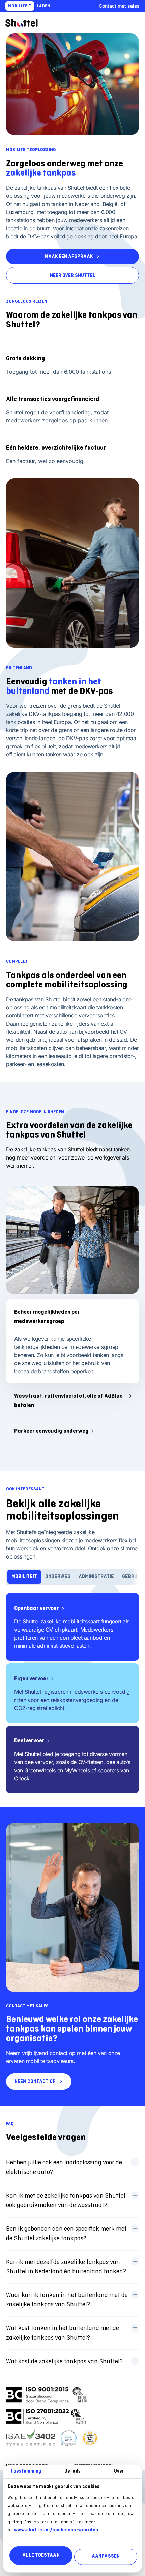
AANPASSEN (106, 2557)
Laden (43, 6)
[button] (72, 2168)
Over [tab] (119, 2471)
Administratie (96, 1577)
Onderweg (58, 1577)
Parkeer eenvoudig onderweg (51, 1431)
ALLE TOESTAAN (41, 2555)
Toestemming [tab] (26, 2471)
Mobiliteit (20, 6)
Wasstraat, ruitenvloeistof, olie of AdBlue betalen (68, 1401)
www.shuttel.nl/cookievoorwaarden (56, 2530)
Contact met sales (119, 6)
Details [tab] (72, 2471)
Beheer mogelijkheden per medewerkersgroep (47, 1317)
